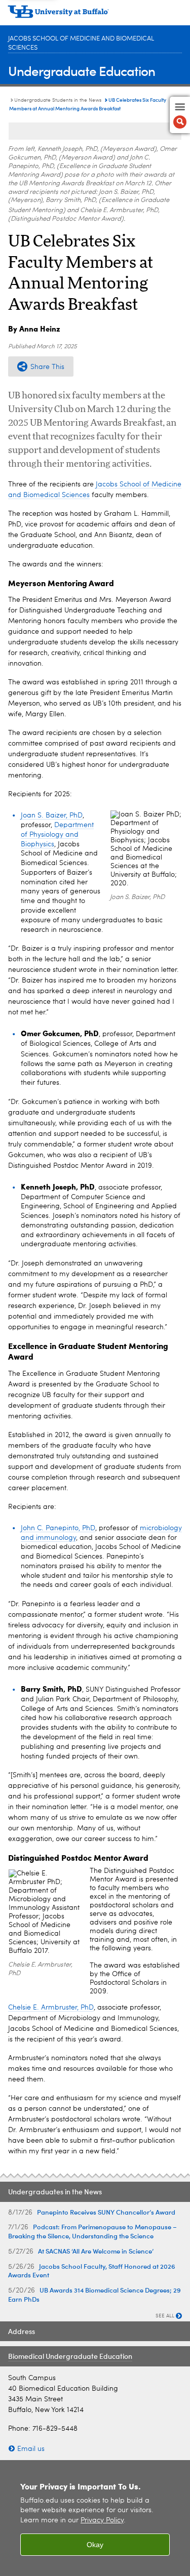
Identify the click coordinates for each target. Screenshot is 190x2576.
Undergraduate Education (82, 71)
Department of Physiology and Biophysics (57, 835)
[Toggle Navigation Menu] (180, 115)
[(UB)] (95, 15)
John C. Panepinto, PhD (58, 1528)
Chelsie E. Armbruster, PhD (51, 2008)
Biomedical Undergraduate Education (70, 2356)
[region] (95, 2518)
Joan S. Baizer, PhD (52, 815)
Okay (95, 2545)
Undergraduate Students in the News (58, 100)
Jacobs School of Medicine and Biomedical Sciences (81, 43)
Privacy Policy (102, 2521)
